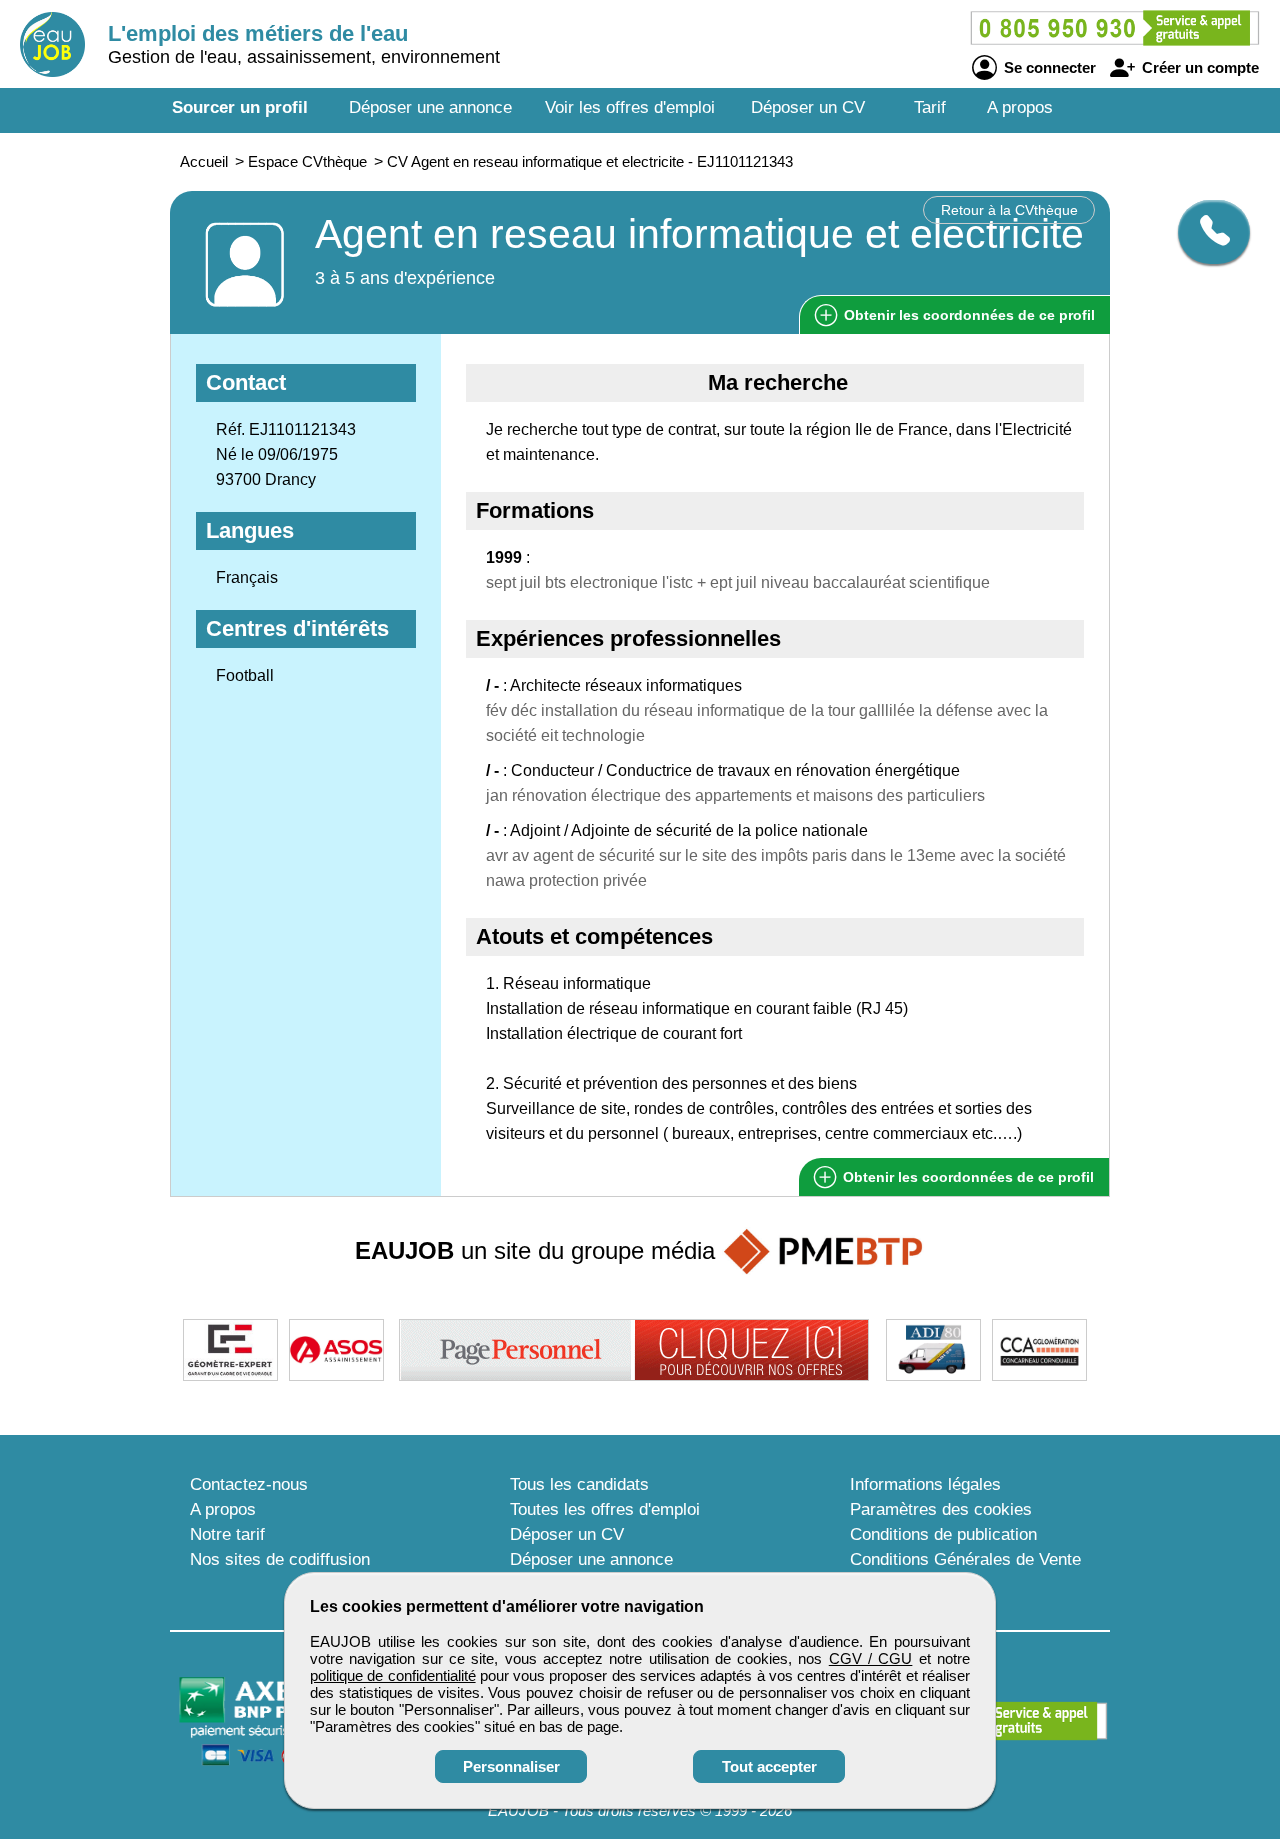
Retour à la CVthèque (1009, 210)
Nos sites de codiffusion (280, 1559)
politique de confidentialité (393, 1675)
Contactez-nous (249, 1484)
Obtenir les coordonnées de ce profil (966, 1177)
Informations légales (925, 1484)
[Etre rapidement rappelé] (1206, 232)
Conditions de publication (943, 1534)
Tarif (930, 107)
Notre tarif (227, 1534)
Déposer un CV (808, 107)
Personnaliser (511, 1766)
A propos (1020, 107)
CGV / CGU (871, 1658)
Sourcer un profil (240, 107)
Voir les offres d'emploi (630, 107)
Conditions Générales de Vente (965, 1559)
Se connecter (1048, 67)
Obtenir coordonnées (967, 315)
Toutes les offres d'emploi (605, 1509)
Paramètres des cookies (941, 1509)
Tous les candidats (579, 1484)
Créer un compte (1198, 67)
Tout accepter (769, 1766)
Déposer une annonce (430, 107)
